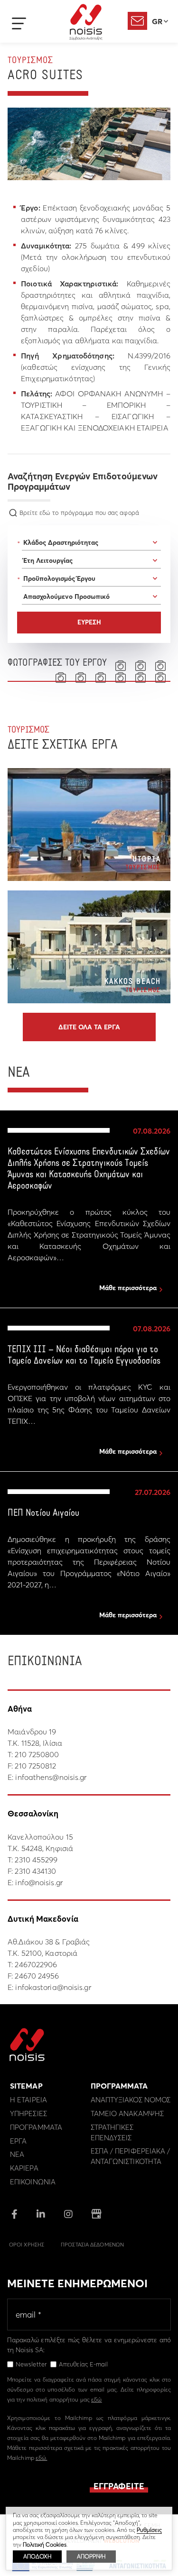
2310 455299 (36, 1860)
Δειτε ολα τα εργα (89, 1027)
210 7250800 (37, 1754)
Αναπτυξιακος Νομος (131, 2100)
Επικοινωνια (33, 2182)
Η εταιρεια (28, 2100)
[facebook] (14, 2215)
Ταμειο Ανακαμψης (127, 2113)
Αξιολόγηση (137, 21)
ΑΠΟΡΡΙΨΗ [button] (91, 2556)
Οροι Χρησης (27, 2245)
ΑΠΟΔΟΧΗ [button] (37, 2556)
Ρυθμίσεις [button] (149, 2530)
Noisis (86, 22)
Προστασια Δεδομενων (92, 2245)
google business (96, 2214)
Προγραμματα (36, 2127)
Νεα (17, 2154)
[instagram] (68, 2215)
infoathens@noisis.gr (51, 1777)
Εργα (18, 2141)
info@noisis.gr (39, 1882)
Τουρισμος (30, 61)
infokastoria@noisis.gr (53, 1987)
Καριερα (24, 2168)
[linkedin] (41, 2215)
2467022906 (36, 1964)
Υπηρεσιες (28, 2113)
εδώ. (41, 2458)
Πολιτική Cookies (45, 2544)
